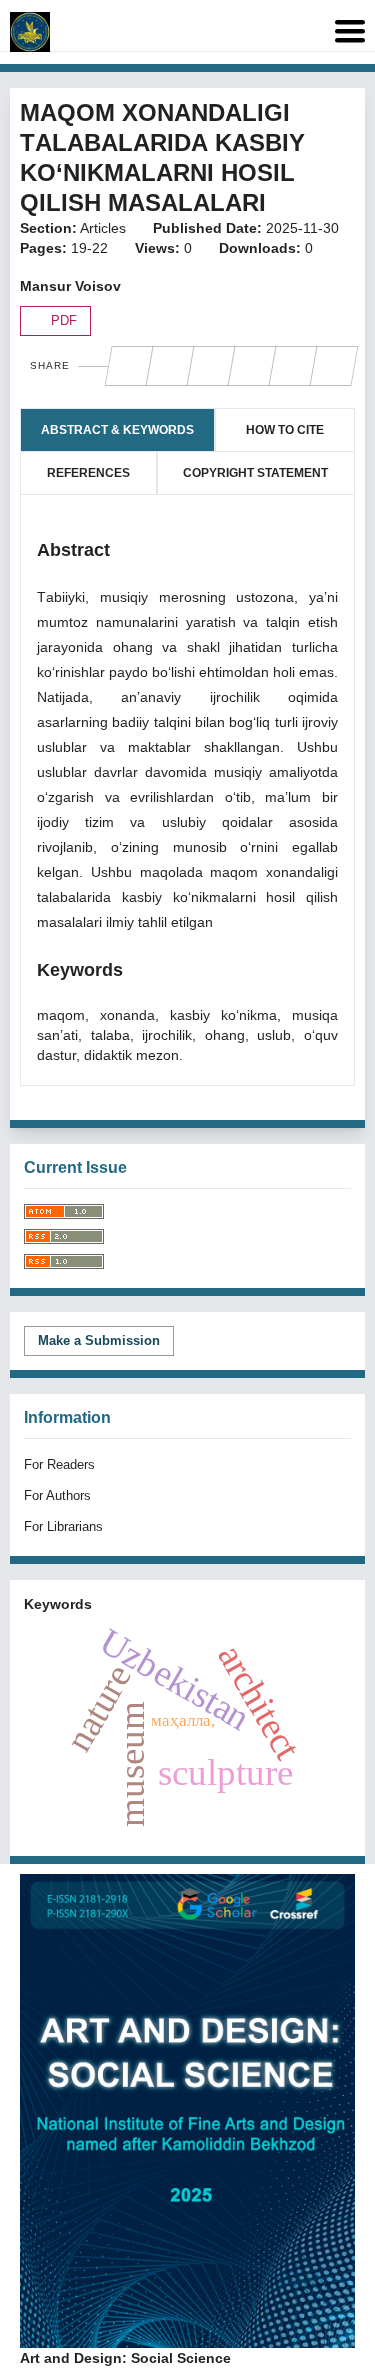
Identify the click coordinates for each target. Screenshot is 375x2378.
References (88, 473)
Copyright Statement (255, 473)
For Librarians (63, 1526)
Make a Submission (99, 1340)
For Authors (57, 1495)
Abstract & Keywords (117, 430)
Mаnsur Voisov (70, 286)
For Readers (59, 1464)
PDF (62, 320)
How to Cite (285, 430)
